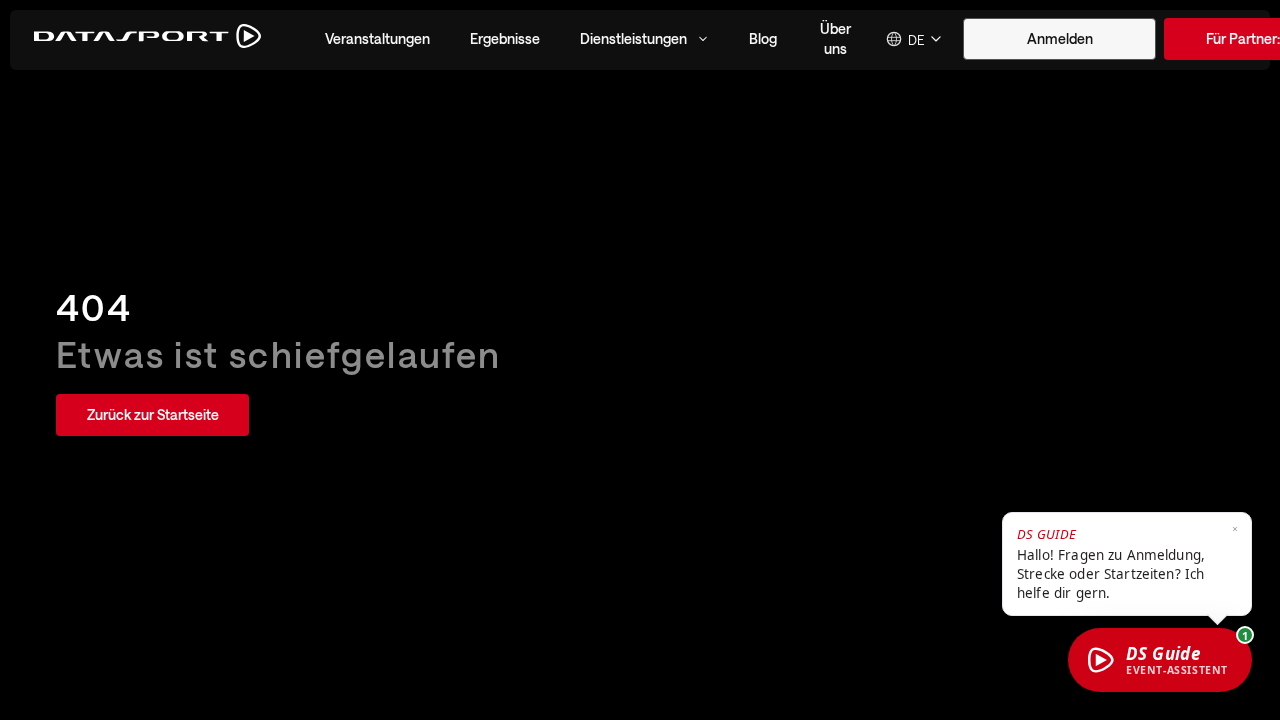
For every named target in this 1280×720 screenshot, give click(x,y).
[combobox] (915, 39)
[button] (377, 39)
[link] (152, 415)
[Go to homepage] (147, 39)
